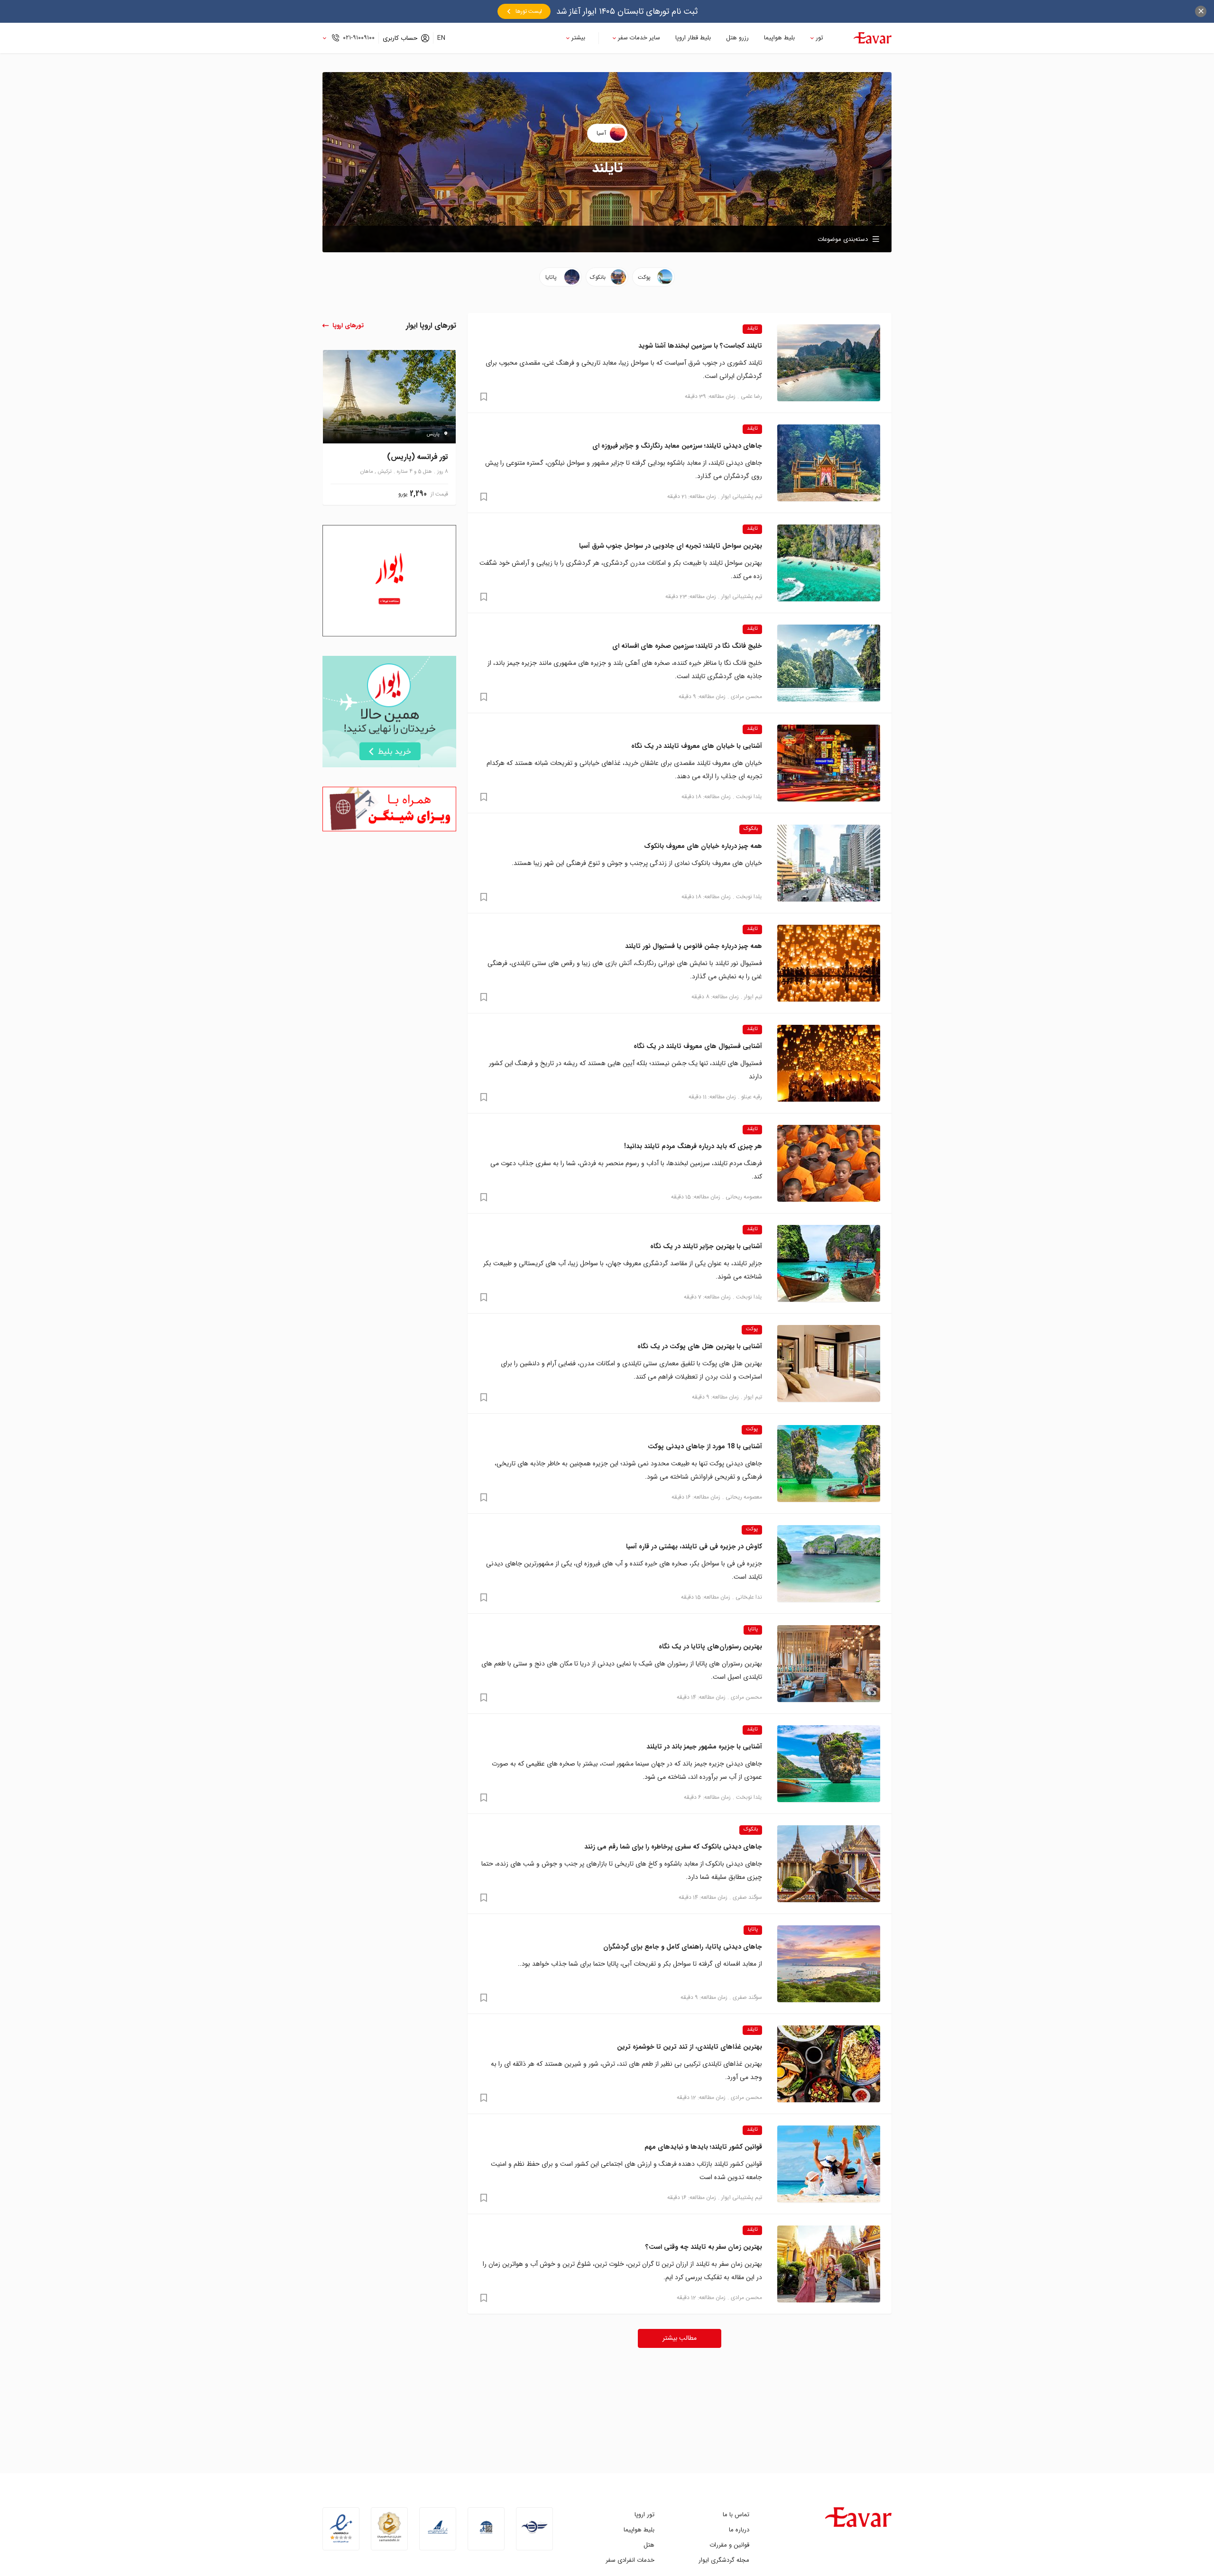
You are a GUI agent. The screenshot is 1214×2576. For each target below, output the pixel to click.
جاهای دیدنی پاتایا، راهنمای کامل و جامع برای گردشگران (683, 1947)
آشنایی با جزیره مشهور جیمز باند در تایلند (704, 1747)
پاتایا (753, 1629)
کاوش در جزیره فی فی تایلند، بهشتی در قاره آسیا (694, 1546)
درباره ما (739, 2530)
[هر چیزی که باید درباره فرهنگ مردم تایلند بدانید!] (829, 1163)
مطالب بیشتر (680, 2338)
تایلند (752, 329)
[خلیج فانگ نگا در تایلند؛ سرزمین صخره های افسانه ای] (829, 663)
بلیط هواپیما (779, 38)
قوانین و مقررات (729, 2545)
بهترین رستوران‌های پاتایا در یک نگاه (710, 1647)
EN (441, 38)
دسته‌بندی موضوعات (843, 239)
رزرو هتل (737, 38)
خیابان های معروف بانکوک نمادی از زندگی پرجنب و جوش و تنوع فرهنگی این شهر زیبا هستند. (637, 863)
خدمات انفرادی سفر (630, 2560)
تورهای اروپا (348, 326)
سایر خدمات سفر (639, 38)
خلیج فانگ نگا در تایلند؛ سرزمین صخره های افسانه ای (687, 646)
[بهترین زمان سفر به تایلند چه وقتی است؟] (829, 2264)
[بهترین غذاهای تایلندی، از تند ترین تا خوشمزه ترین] (829, 2064)
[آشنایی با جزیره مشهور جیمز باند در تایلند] (829, 1764)
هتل (649, 2545)
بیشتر (578, 38)
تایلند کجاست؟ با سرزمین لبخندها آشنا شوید (700, 346)
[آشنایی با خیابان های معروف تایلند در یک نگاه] (829, 763)
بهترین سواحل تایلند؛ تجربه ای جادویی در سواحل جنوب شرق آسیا (671, 546)
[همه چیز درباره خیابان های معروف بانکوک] (829, 863)
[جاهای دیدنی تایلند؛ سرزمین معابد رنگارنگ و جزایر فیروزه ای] (829, 463)
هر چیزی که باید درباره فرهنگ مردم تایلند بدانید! (693, 1146)
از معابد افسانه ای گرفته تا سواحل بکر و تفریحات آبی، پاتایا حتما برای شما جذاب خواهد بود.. (640, 1964)
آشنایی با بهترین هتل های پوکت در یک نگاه (700, 1346)
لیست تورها (529, 11)
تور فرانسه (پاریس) (418, 457)
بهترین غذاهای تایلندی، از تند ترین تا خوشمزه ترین (690, 2047)
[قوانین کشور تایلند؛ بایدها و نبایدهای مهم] (829, 2164)
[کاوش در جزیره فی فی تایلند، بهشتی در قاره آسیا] (829, 1564)
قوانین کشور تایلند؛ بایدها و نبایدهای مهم (703, 2147)
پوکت (752, 1329)
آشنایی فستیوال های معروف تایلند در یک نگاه (698, 1046)
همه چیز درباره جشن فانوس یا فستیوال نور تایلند (694, 946)
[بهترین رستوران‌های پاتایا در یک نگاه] (829, 1664)
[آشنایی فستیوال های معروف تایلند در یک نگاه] (829, 1063)
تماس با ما (736, 2515)
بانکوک (751, 829)
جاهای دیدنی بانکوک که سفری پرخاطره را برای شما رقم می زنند (673, 1847)
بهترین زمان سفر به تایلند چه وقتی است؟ (704, 2247)
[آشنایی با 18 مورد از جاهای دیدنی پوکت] (829, 1463)
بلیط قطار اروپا (693, 38)
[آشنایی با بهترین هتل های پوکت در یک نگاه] (829, 1363)
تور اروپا (644, 2515)
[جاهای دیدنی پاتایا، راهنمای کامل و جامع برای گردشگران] (829, 1964)
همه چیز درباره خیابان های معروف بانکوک (703, 846)
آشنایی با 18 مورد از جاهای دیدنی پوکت (705, 1446)
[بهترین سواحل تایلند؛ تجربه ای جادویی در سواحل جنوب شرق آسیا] (829, 563)
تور (819, 38)
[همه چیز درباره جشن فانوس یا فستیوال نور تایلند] (829, 963)
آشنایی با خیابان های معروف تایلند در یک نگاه (697, 746)
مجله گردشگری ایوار (724, 2560)
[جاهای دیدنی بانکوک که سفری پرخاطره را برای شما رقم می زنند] (829, 1864)
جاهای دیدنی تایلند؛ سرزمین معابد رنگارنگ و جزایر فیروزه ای (677, 446)
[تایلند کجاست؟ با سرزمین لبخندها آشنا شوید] (829, 363)
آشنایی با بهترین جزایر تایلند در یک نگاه (706, 1246)
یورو (403, 494)
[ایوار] (873, 38)
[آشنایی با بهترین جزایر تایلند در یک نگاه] (829, 1263)
